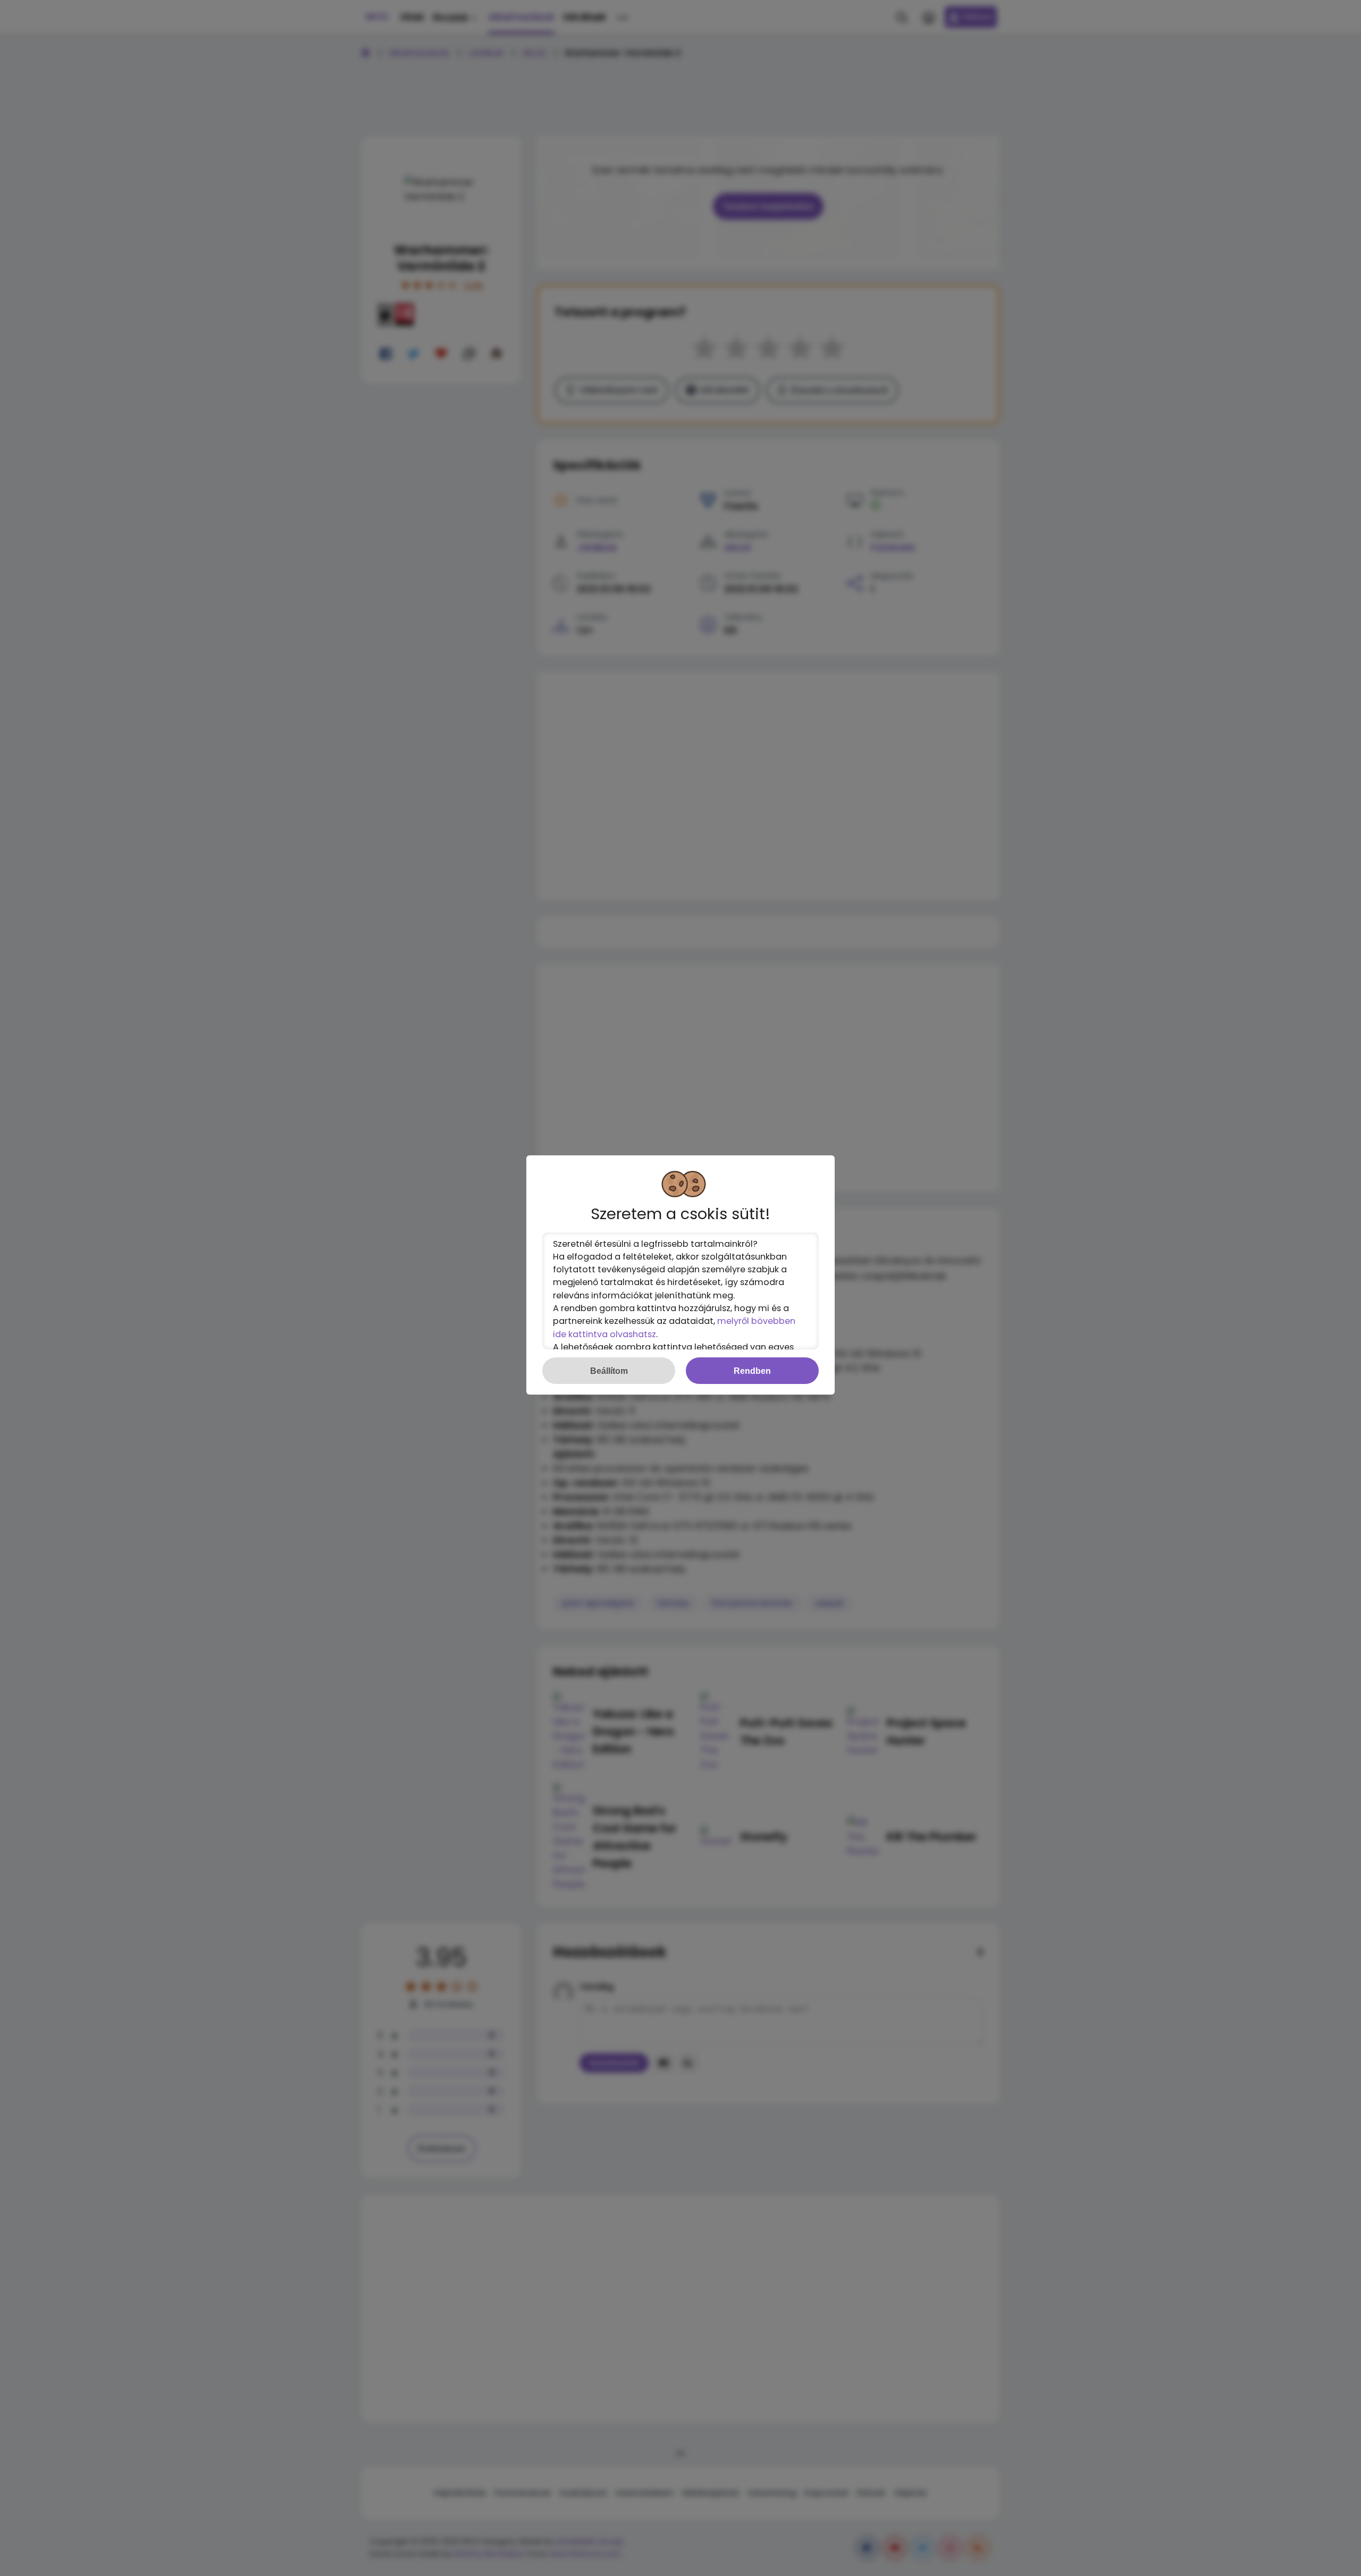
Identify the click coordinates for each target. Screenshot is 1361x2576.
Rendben (752, 1371)
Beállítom (609, 1371)
